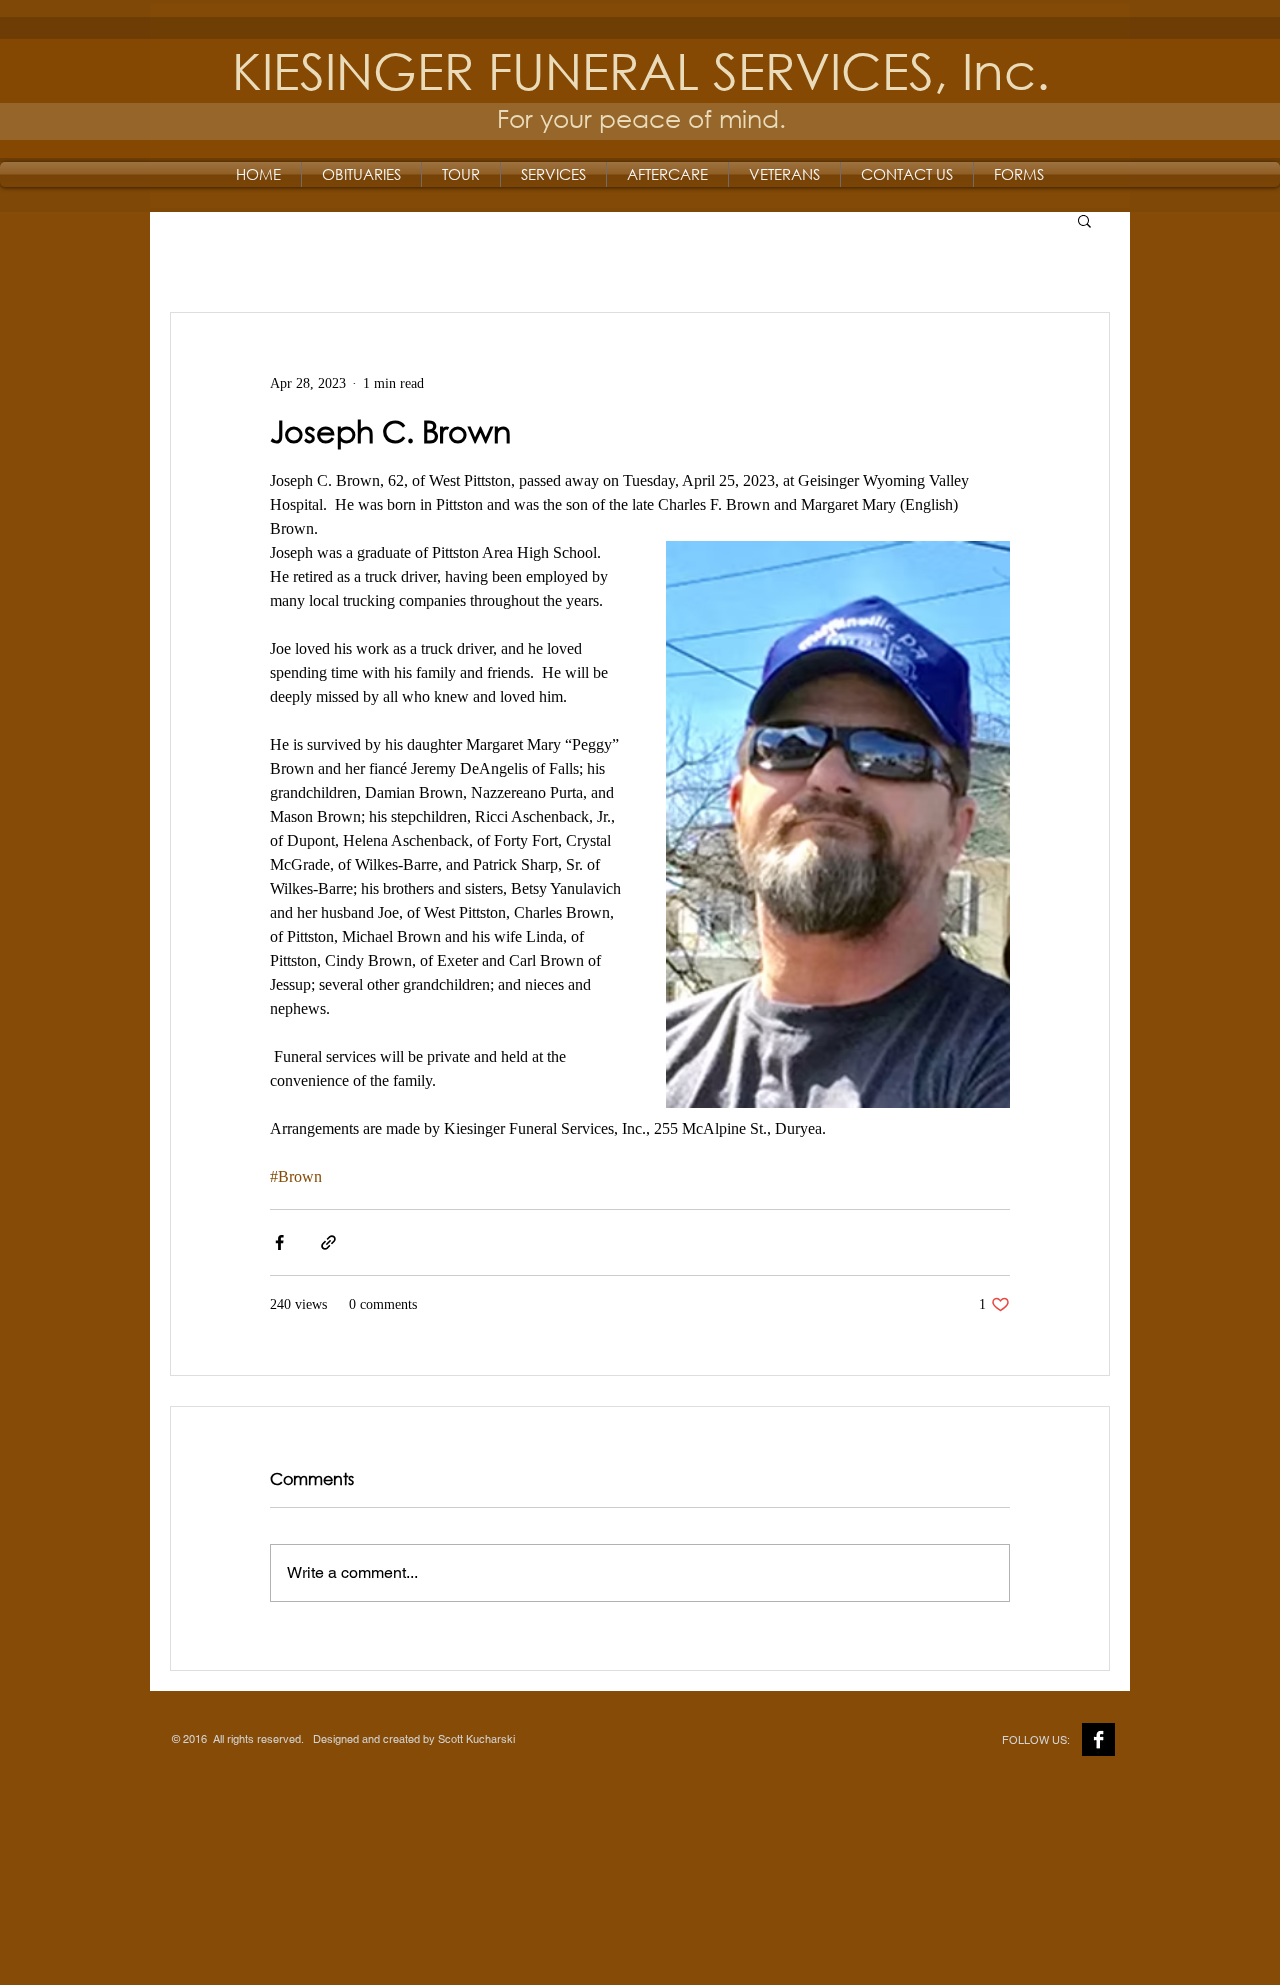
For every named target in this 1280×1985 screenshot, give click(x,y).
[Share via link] (328, 1242)
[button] (1084, 220)
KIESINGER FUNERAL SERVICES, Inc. (641, 69)
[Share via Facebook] (279, 1242)
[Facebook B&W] (1098, 1739)
